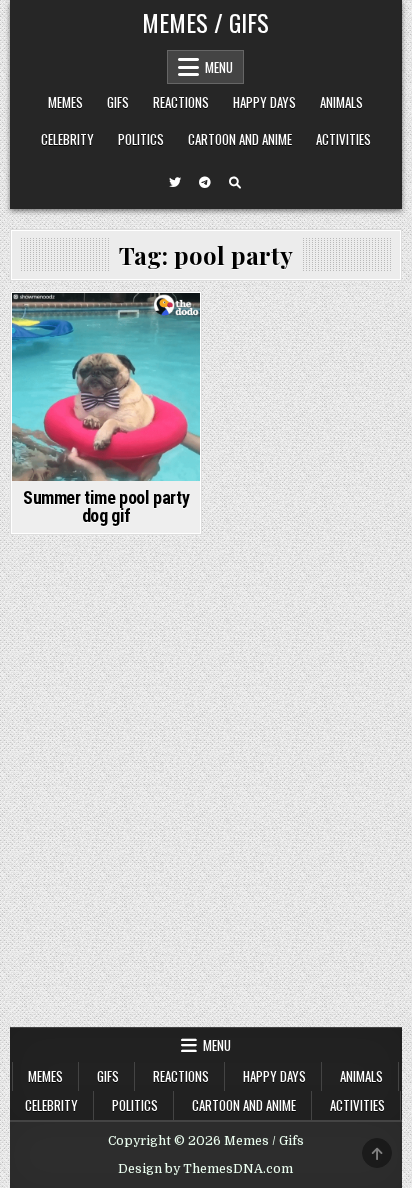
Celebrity (67, 139)
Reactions (181, 102)
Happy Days (264, 102)
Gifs (118, 102)
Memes (65, 102)
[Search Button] (235, 183)
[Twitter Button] (175, 183)
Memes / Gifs (205, 22)
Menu (219, 67)
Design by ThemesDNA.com (205, 1169)
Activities (343, 139)
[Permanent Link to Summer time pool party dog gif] (106, 387)
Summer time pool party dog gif (106, 506)
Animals (341, 102)
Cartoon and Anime (240, 139)
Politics (141, 139)
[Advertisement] (206, 811)
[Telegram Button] (205, 183)
